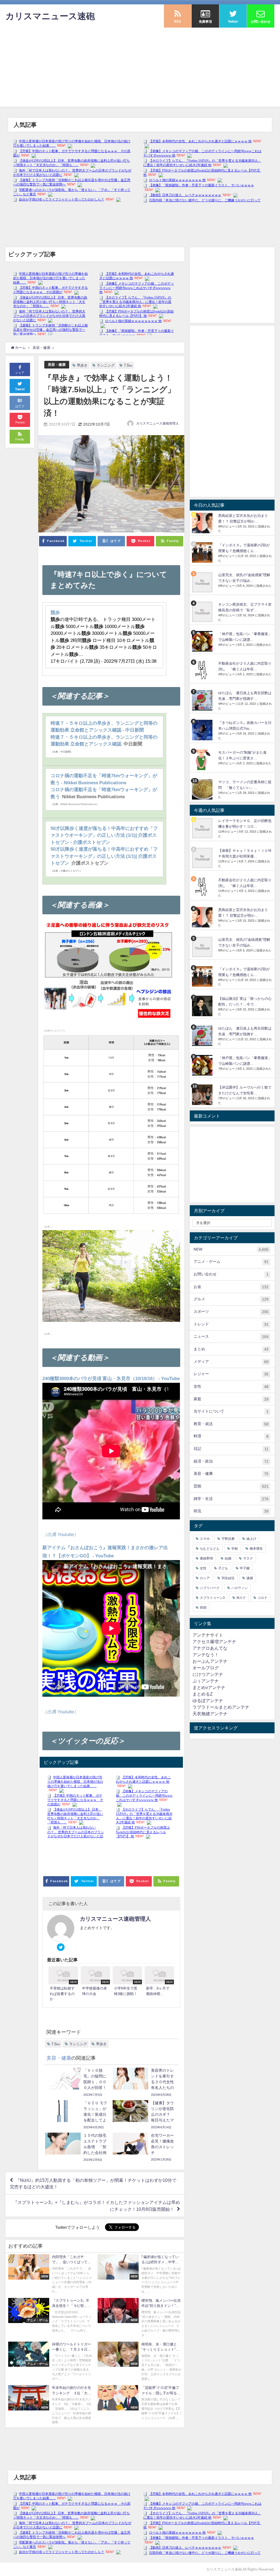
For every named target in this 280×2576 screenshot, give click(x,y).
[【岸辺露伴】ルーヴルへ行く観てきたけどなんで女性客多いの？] (203, 1095)
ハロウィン (240, 1588)
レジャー (231, 1374)
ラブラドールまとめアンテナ (221, 1707)
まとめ (231, 1349)
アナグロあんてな (210, 1648)
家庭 (231, 1399)
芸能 (231, 1486)
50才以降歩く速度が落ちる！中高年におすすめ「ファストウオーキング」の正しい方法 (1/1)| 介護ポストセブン (104, 856)
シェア (20, 373)
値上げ (251, 1539)
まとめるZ (203, 1694)
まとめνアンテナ (209, 1687)
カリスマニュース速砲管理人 (157, 423)
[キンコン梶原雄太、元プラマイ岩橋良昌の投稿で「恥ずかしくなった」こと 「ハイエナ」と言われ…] (203, 612)
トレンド (231, 1324)
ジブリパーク (210, 1588)
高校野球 (206, 1558)
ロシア (205, 1578)
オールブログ (206, 1668)
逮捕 (250, 1578)
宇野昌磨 (228, 1539)
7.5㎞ (128, 365)
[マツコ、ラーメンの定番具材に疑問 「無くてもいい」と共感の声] (203, 789)
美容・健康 (57, 365)
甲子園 (245, 1568)
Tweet (20, 389)
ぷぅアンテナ (206, 1681)
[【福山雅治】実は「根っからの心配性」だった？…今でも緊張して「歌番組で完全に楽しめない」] (203, 1006)
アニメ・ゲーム (231, 1262)
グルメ (231, 1299)
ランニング (106, 365)
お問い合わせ (231, 1274)
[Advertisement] (140, 69)
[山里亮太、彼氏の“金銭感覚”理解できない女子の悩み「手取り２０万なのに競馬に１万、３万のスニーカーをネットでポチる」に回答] (203, 582)
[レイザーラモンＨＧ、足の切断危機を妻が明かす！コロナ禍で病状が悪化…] (203, 828)
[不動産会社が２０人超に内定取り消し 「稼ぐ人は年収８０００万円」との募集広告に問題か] (203, 671)
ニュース (231, 1336)
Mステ (241, 1598)
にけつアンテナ (208, 1674)
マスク (248, 1558)
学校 (235, 1549)
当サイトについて (231, 1411)
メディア (231, 1362)
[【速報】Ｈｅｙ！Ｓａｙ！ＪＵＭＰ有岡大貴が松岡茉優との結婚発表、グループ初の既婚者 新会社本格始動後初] (203, 858)
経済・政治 (231, 1461)
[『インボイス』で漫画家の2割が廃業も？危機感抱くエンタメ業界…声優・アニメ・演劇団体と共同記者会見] (203, 552)
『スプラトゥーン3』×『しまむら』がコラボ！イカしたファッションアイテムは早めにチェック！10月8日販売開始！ (97, 2206)
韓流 (231, 1511)
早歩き (82, 365)
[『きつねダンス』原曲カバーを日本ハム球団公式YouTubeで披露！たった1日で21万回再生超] (203, 730)
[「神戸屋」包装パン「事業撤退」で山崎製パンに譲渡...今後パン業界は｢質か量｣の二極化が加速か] (203, 641)
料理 (231, 1436)
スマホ (205, 1539)
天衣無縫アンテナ (210, 1714)
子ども (223, 1568)
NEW (231, 1249)
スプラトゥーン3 (212, 1598)
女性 (231, 1386)
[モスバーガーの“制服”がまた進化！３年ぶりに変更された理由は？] (203, 760)
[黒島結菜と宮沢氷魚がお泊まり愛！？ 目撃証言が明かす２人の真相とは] (203, 523)
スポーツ (231, 1312)
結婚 (228, 1558)
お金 (231, 1287)
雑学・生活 (231, 1499)
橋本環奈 (256, 1549)
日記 (231, 1449)
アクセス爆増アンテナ (214, 1641)
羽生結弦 (228, 1578)
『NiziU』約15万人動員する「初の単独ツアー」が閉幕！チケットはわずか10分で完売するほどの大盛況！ (93, 2183)
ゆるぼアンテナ (208, 1700)
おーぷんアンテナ (210, 1661)
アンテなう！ (206, 1655)
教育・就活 (231, 1424)
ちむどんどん (210, 1549)
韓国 (203, 1608)
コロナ (262, 1598)
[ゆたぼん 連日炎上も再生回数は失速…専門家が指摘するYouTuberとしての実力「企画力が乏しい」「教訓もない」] (203, 700)
